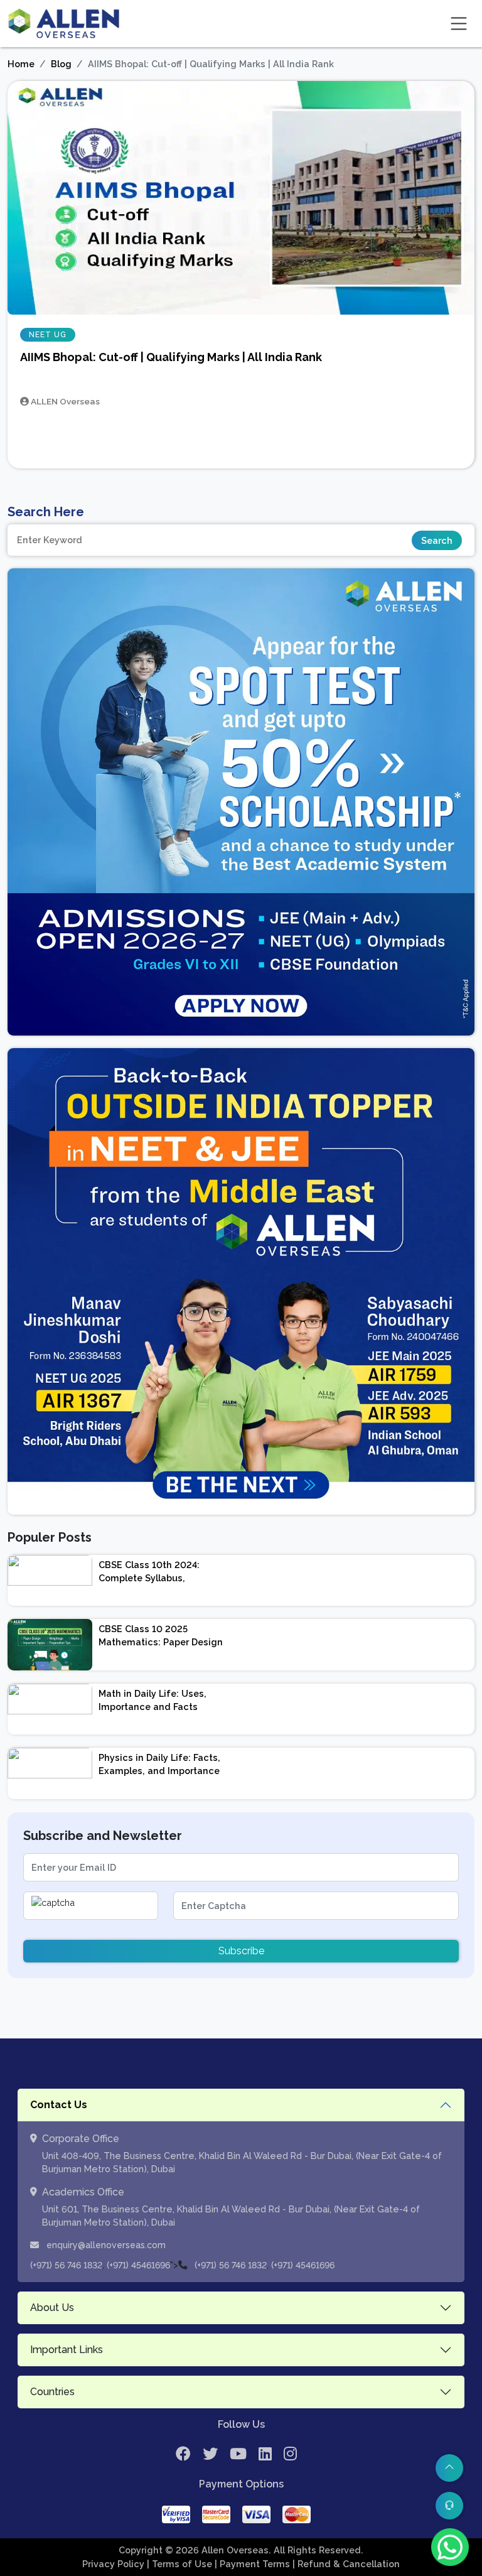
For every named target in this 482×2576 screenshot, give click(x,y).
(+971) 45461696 (138, 2265)
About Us (52, 2308)
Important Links (67, 2350)
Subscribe (241, 1951)
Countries (52, 2392)
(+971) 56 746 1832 (66, 2265)
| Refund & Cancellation (346, 2564)
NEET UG (48, 335)
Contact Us (59, 2105)
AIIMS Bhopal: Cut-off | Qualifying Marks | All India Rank (171, 357)
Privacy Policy (115, 2564)
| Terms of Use (181, 2564)
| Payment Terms (254, 2564)
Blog (61, 64)
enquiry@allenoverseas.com (105, 2245)
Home (21, 64)
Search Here (46, 512)
